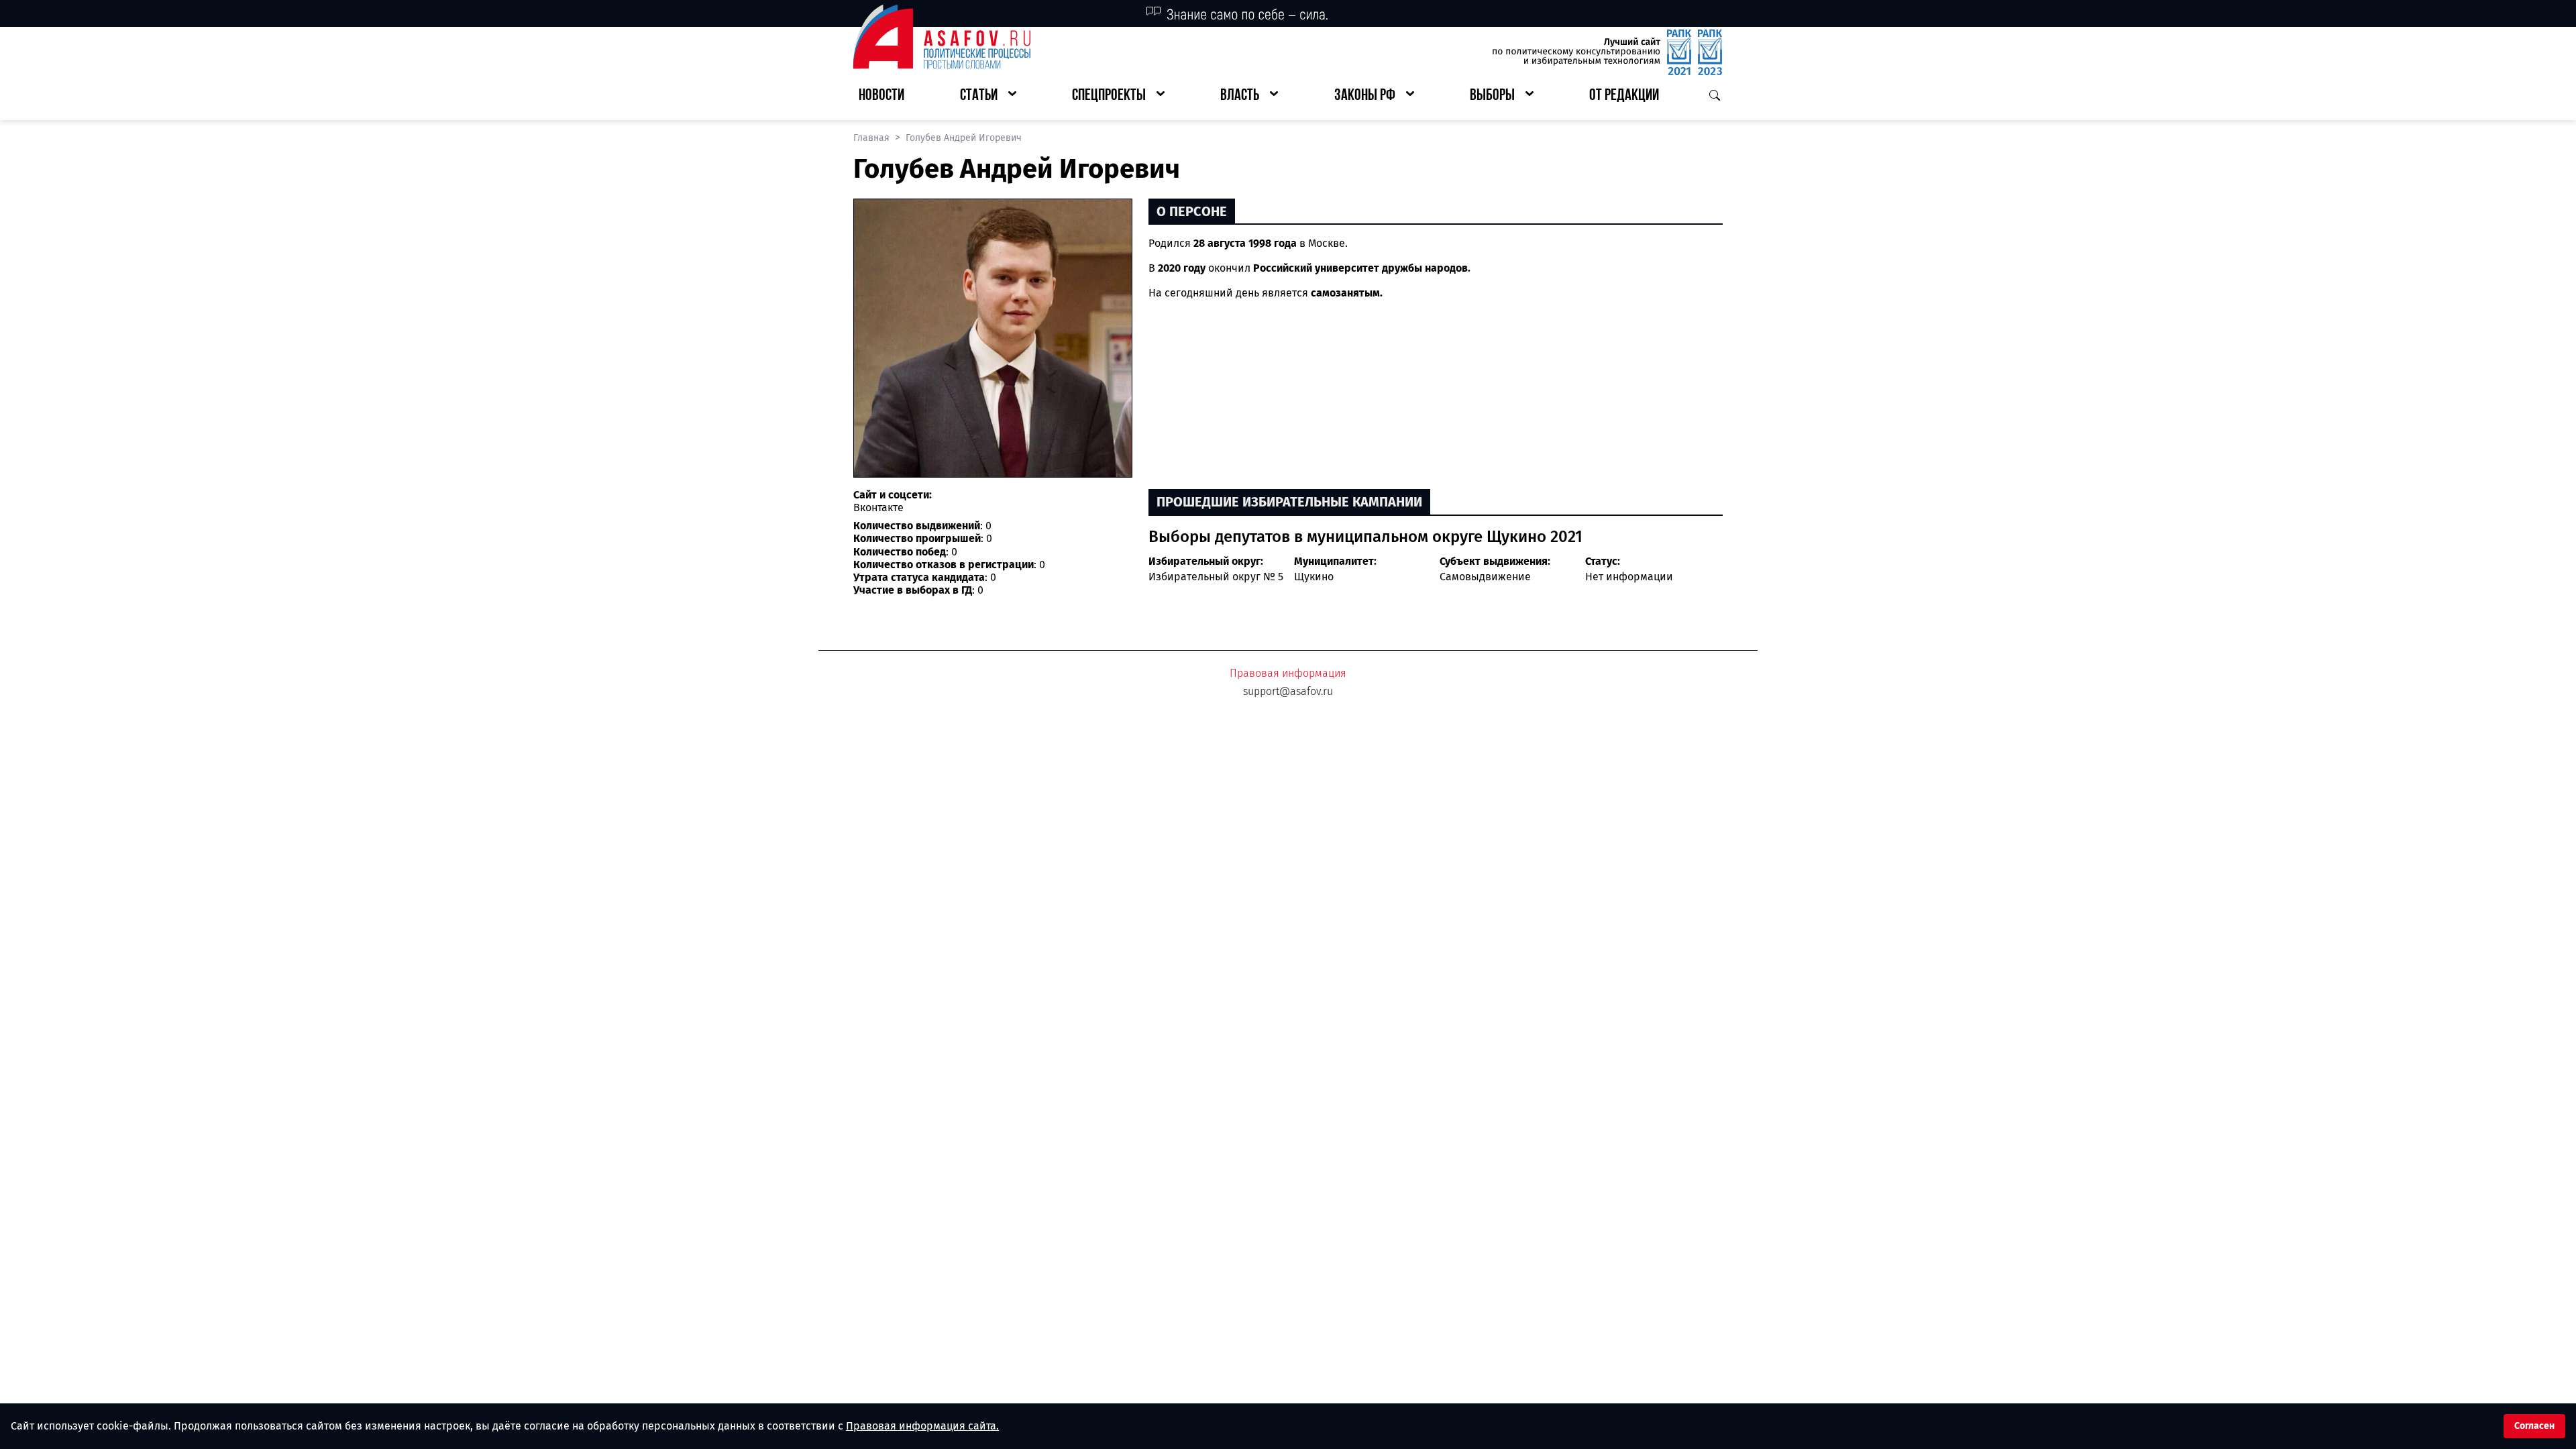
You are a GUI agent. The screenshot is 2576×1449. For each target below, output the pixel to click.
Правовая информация (1288, 673)
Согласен (2534, 1426)
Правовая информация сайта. (922, 1426)
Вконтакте (878, 507)
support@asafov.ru (1288, 691)
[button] (988, 96)
